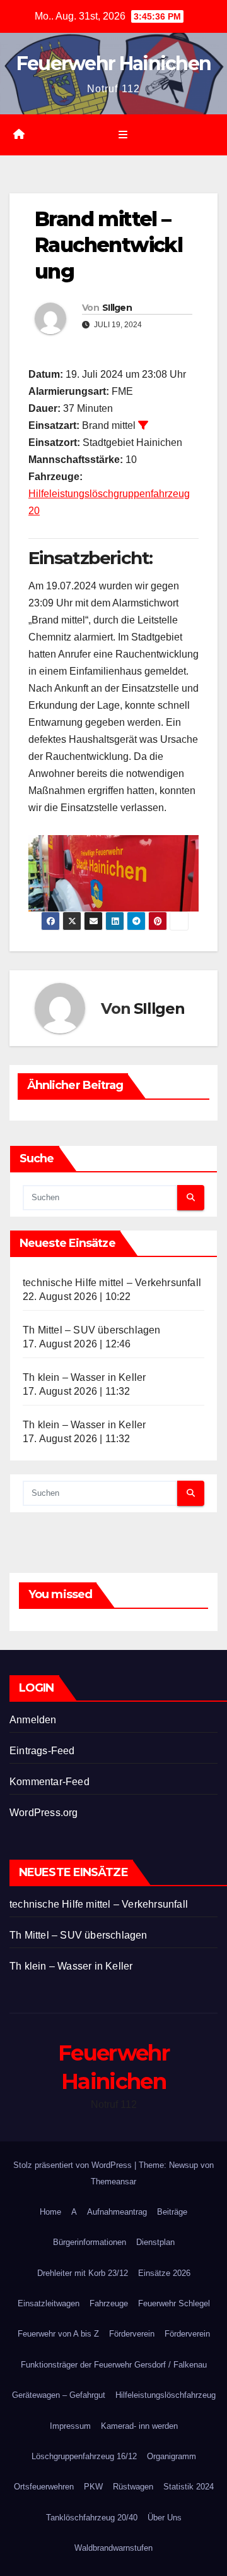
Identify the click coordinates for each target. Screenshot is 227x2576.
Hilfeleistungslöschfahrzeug (166, 2395)
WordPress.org (44, 1813)
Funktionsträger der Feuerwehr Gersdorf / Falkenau (114, 2365)
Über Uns (165, 2518)
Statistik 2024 (189, 2487)
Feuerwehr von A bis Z (58, 2334)
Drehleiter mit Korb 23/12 (83, 2273)
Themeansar (113, 2182)
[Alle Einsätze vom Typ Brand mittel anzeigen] (143, 425)
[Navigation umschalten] (123, 135)
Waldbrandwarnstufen (113, 2548)
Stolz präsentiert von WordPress (74, 2165)
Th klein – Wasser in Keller (84, 1377)
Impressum (70, 2426)
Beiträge (172, 2212)
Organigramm (172, 2456)
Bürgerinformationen (90, 2242)
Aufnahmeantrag (117, 2212)
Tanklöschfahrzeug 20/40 (92, 2518)
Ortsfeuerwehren (44, 2487)
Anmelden (33, 1720)
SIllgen (117, 308)
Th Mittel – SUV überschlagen (92, 1330)
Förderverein (132, 2334)
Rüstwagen (133, 2487)
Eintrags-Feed (42, 1751)
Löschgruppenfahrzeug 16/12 (84, 2456)
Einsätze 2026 (164, 2273)
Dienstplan (155, 2242)
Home (50, 2212)
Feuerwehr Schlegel (174, 2303)
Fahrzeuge (109, 2303)
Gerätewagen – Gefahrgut (59, 2395)
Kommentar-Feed (49, 1782)
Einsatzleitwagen (49, 2303)
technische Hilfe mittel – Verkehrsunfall (112, 1283)
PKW (93, 2487)
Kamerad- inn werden (139, 2426)
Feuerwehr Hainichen (114, 63)
